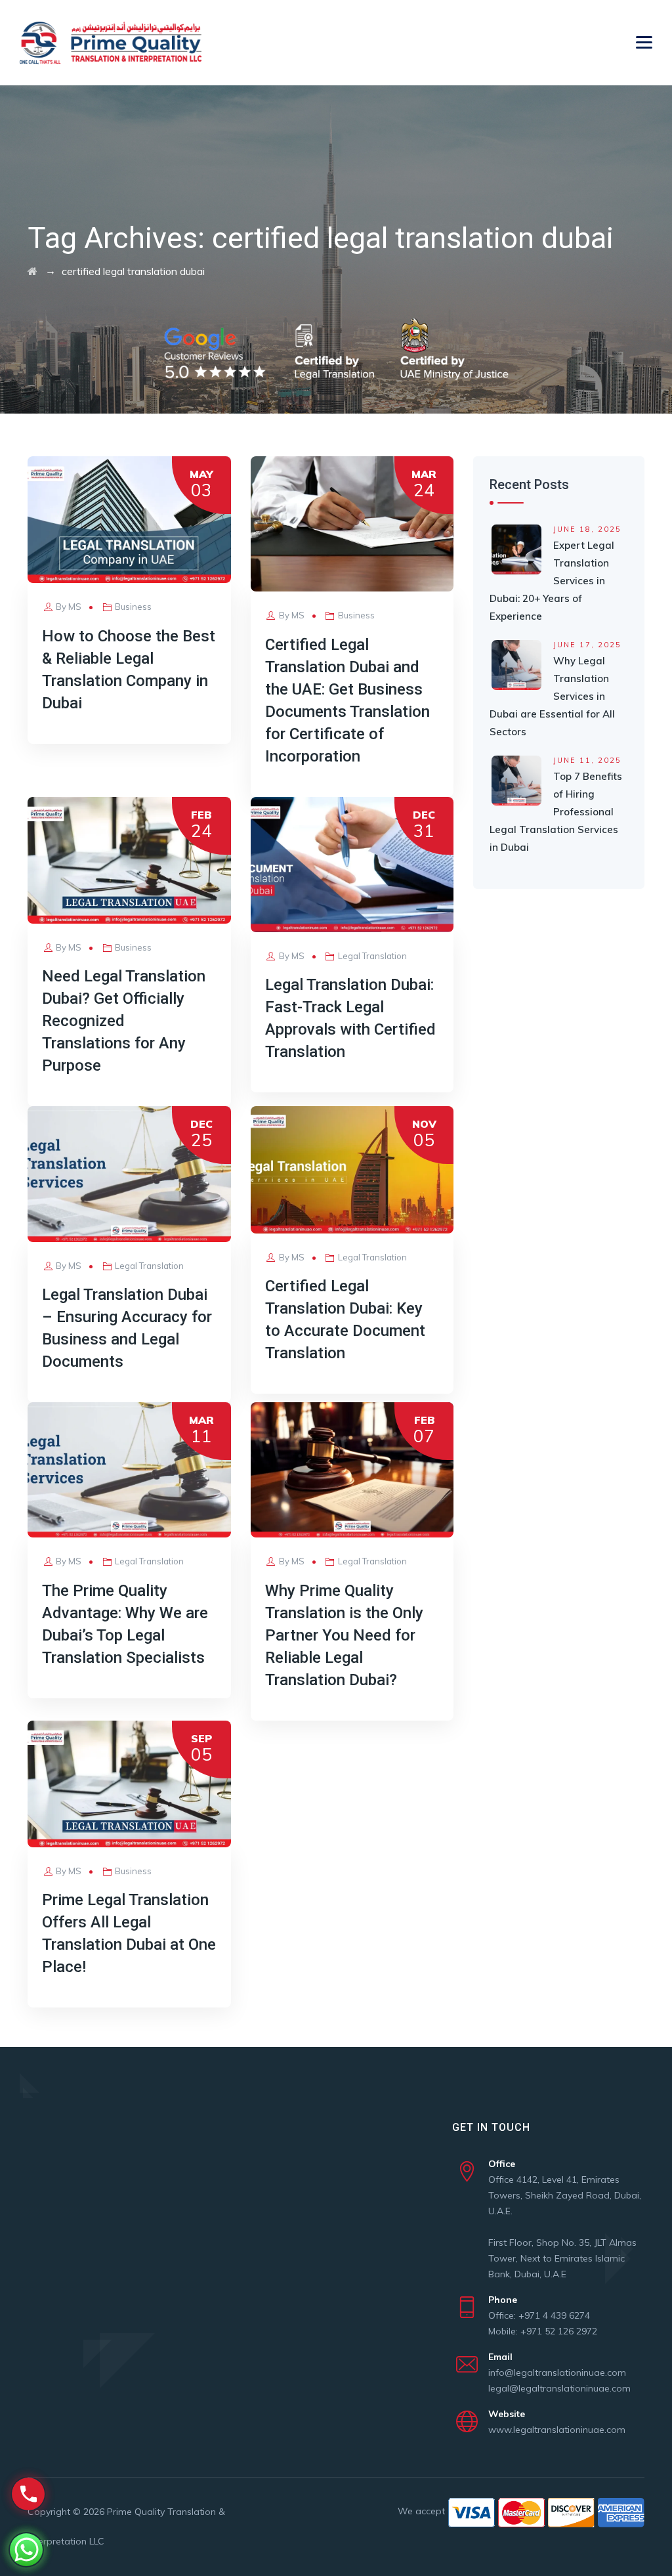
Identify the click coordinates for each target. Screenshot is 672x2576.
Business (133, 607)
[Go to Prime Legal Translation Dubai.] (32, 271)
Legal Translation (372, 956)
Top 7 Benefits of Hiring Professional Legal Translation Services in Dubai (556, 812)
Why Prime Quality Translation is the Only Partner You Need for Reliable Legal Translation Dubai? (344, 1635)
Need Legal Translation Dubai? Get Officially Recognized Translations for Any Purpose (124, 1021)
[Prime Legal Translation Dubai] (111, 43)
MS (75, 607)
